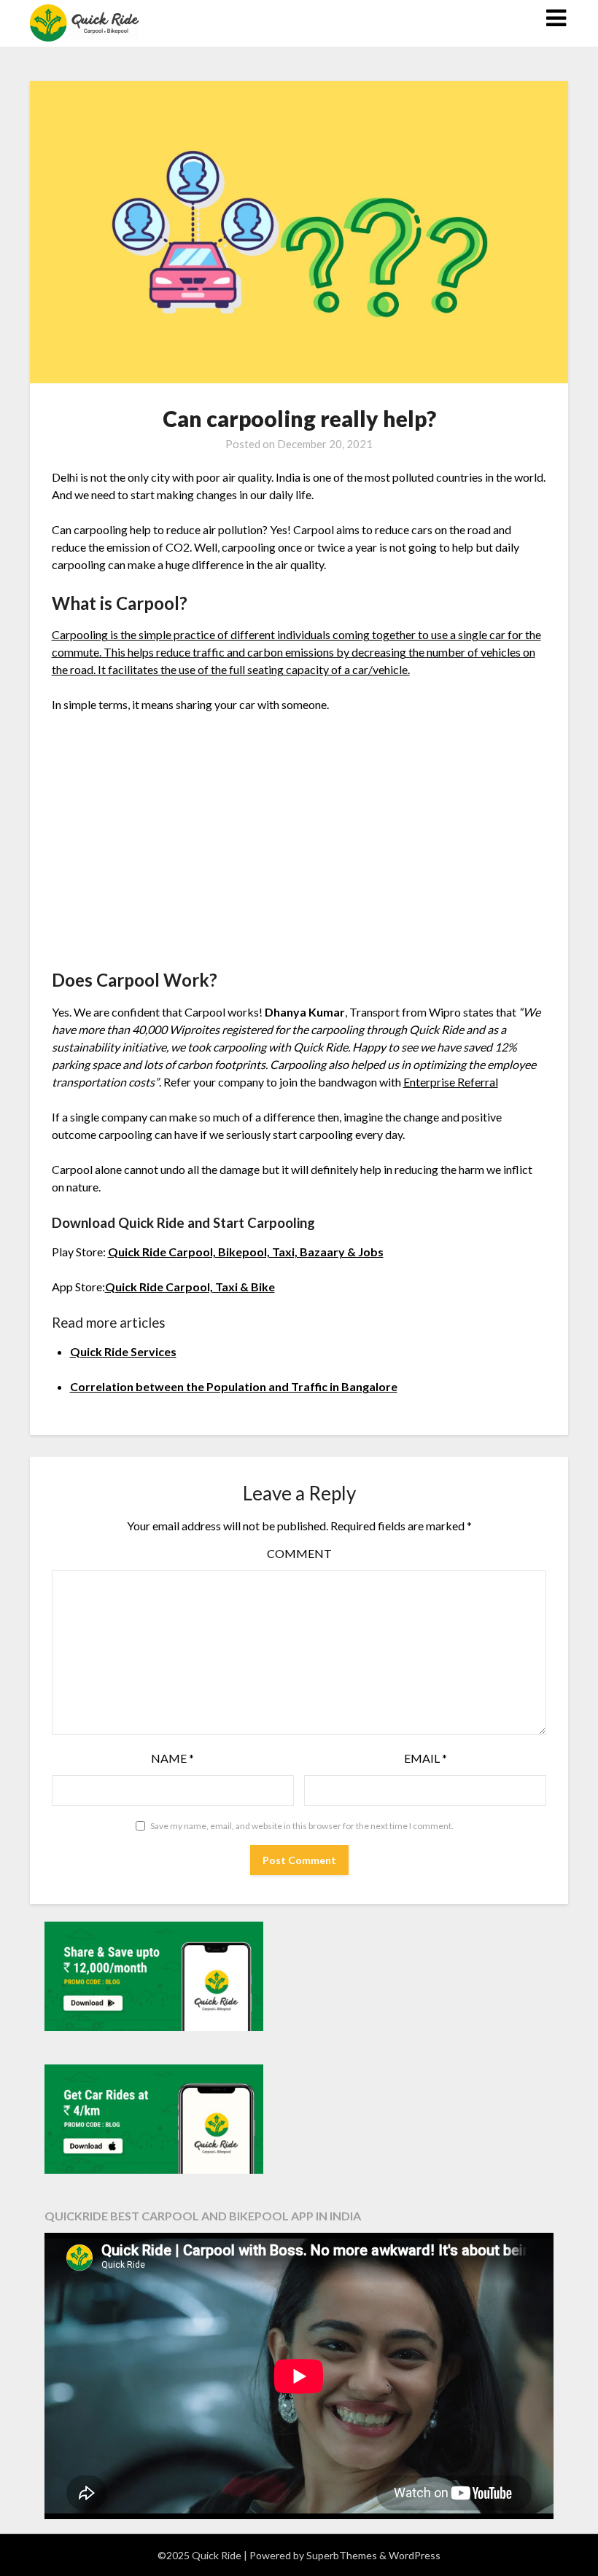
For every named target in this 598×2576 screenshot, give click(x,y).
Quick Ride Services (123, 1351)
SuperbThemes (342, 2555)
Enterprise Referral (451, 1082)
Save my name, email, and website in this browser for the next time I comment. (302, 1826)
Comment (299, 1553)
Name (172, 1758)
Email (426, 1758)
